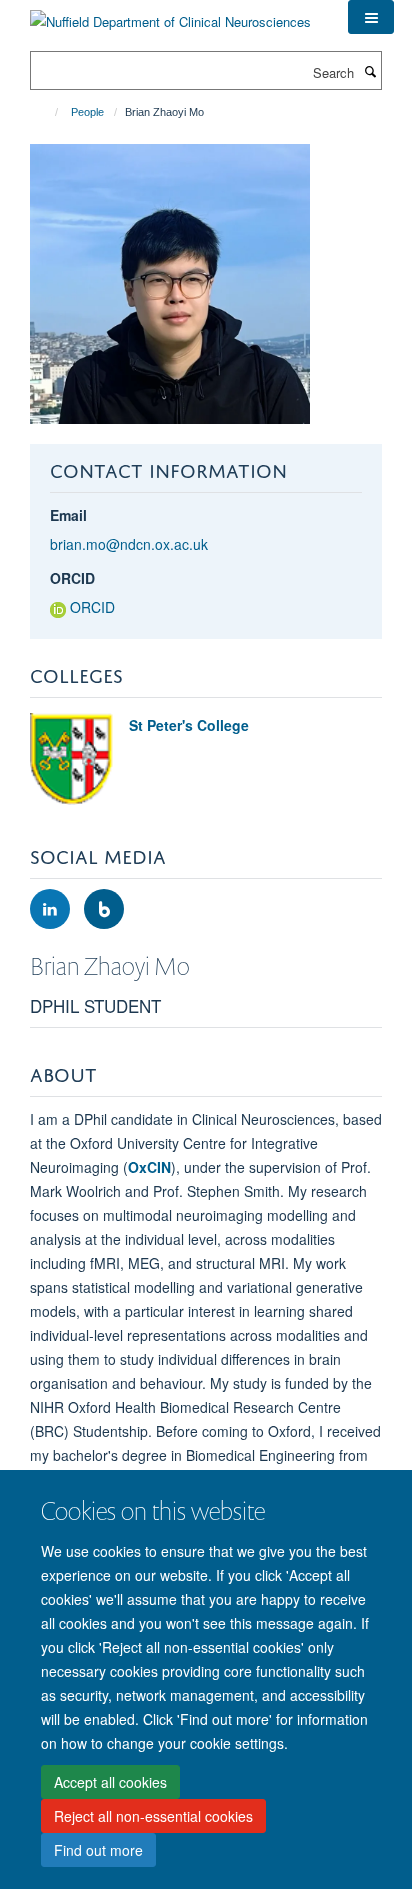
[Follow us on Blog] (104, 909)
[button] (371, 17)
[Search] (370, 71)
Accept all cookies (110, 1782)
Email (68, 515)
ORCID (72, 578)
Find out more (98, 1850)
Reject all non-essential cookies (153, 1816)
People (87, 112)
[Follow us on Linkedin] (52, 909)
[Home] (47, 112)
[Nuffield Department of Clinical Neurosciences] (170, 14)
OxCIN (149, 1167)
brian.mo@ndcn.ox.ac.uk (129, 544)
